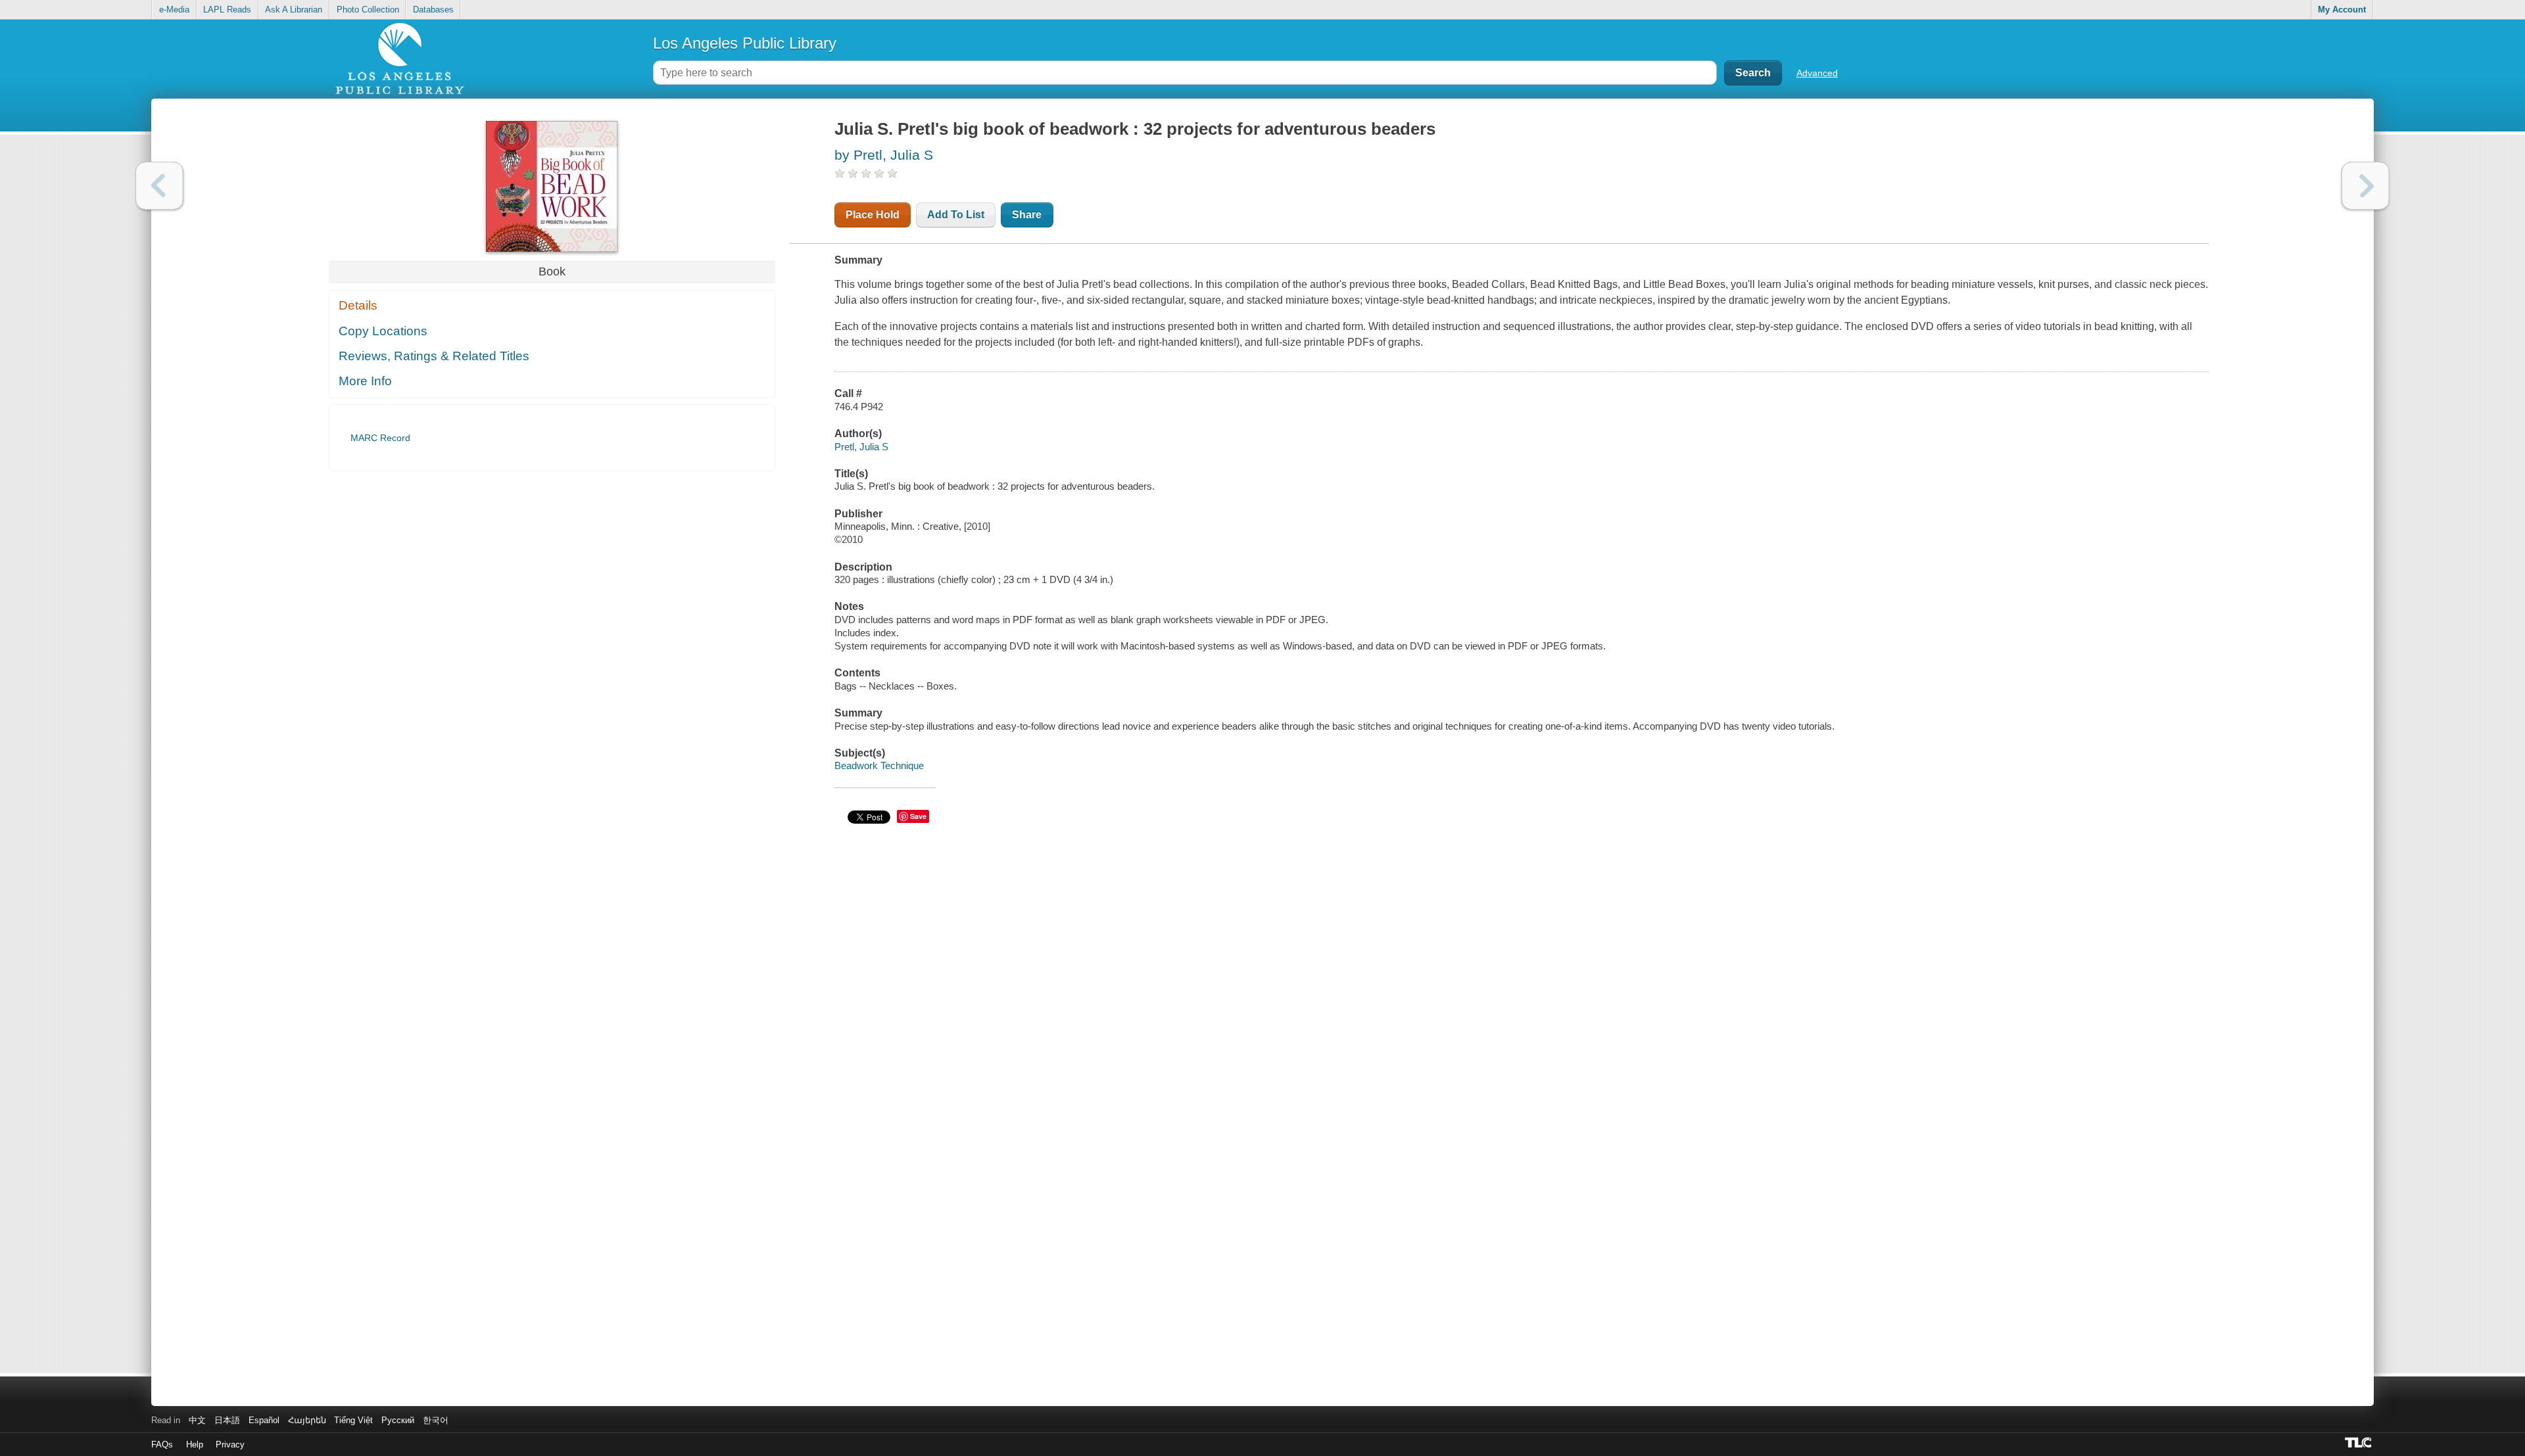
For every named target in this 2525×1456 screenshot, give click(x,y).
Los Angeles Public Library (745, 43)
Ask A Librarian (294, 10)
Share (1027, 215)
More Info (365, 381)
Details (358, 305)
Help (195, 1444)
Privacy (230, 1444)
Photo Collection (368, 10)
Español (264, 1420)
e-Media (174, 10)
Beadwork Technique (879, 765)
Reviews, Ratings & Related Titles (434, 356)
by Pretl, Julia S (884, 155)
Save (918, 816)
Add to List (956, 215)
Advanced (1817, 73)
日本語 (227, 1420)
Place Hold (873, 215)
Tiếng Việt (353, 1420)
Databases (433, 10)
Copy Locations (383, 331)
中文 (197, 1420)
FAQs (162, 1444)
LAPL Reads (227, 10)
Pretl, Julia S (861, 447)
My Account (2342, 10)
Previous (159, 186)
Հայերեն (307, 1420)
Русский (398, 1420)
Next (2366, 186)
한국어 (436, 1420)
